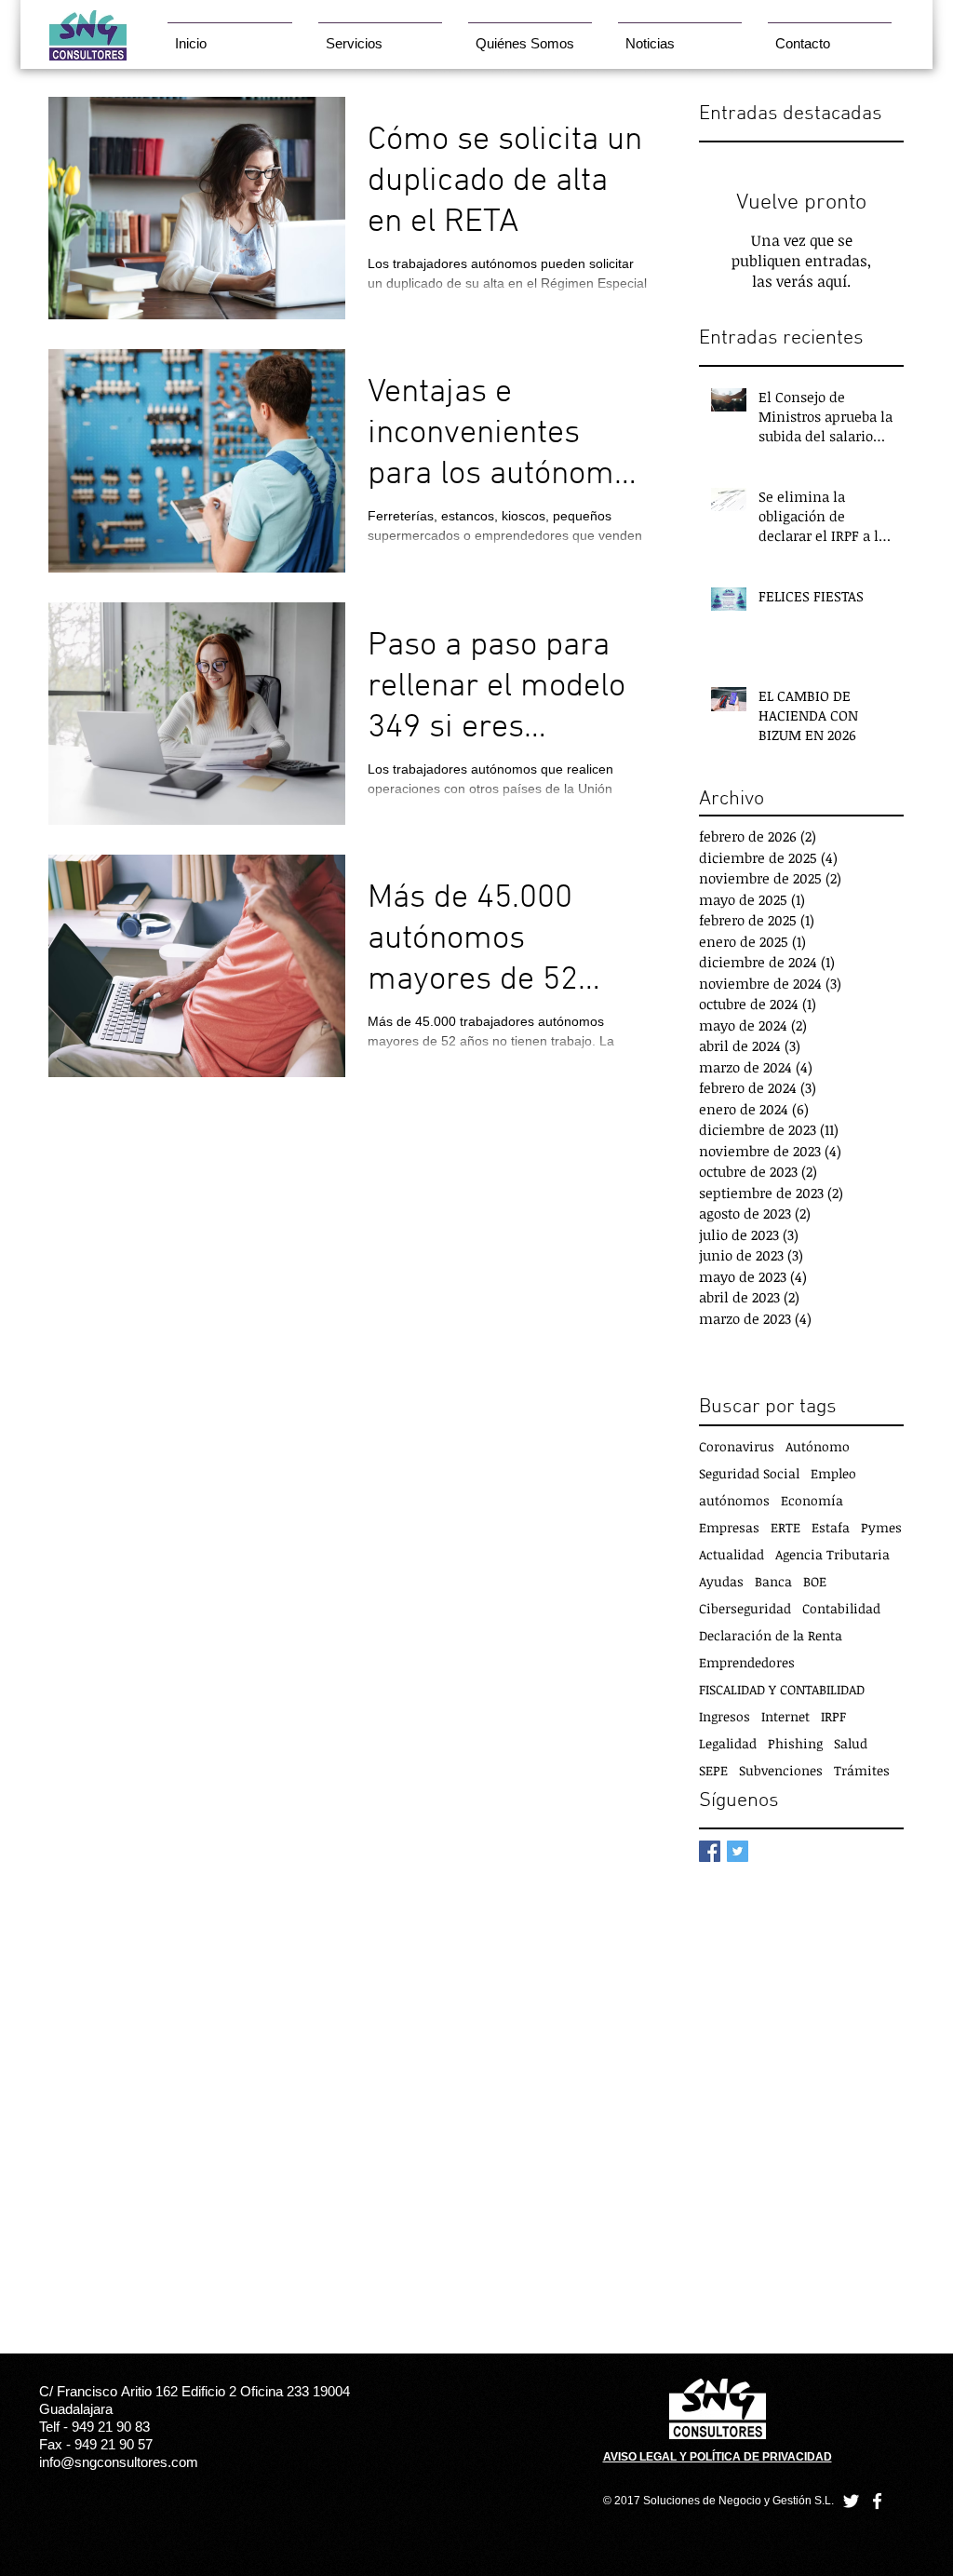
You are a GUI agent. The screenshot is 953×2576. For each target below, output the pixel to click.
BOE (815, 1581)
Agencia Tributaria (832, 1554)
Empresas (729, 1527)
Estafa (831, 1527)
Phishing (795, 1743)
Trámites (862, 1770)
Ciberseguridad (745, 1608)
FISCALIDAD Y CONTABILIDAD (782, 1689)
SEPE (713, 1770)
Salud (851, 1743)
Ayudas (721, 1581)
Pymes (881, 1527)
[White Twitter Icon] (851, 2501)
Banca (773, 1581)
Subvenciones (781, 1770)
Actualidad (732, 1554)
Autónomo (818, 1446)
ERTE (785, 1527)
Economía (812, 1500)
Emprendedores (747, 1662)
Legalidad (728, 1743)
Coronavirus (737, 1446)
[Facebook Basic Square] (710, 1851)
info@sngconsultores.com (119, 2462)
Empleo (833, 1473)
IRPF (833, 1716)
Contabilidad (841, 1608)
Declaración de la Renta (771, 1635)
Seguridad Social (749, 1473)
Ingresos (725, 1716)
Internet (785, 1716)
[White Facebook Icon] (877, 2501)
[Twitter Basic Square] (738, 1851)
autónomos (734, 1500)
